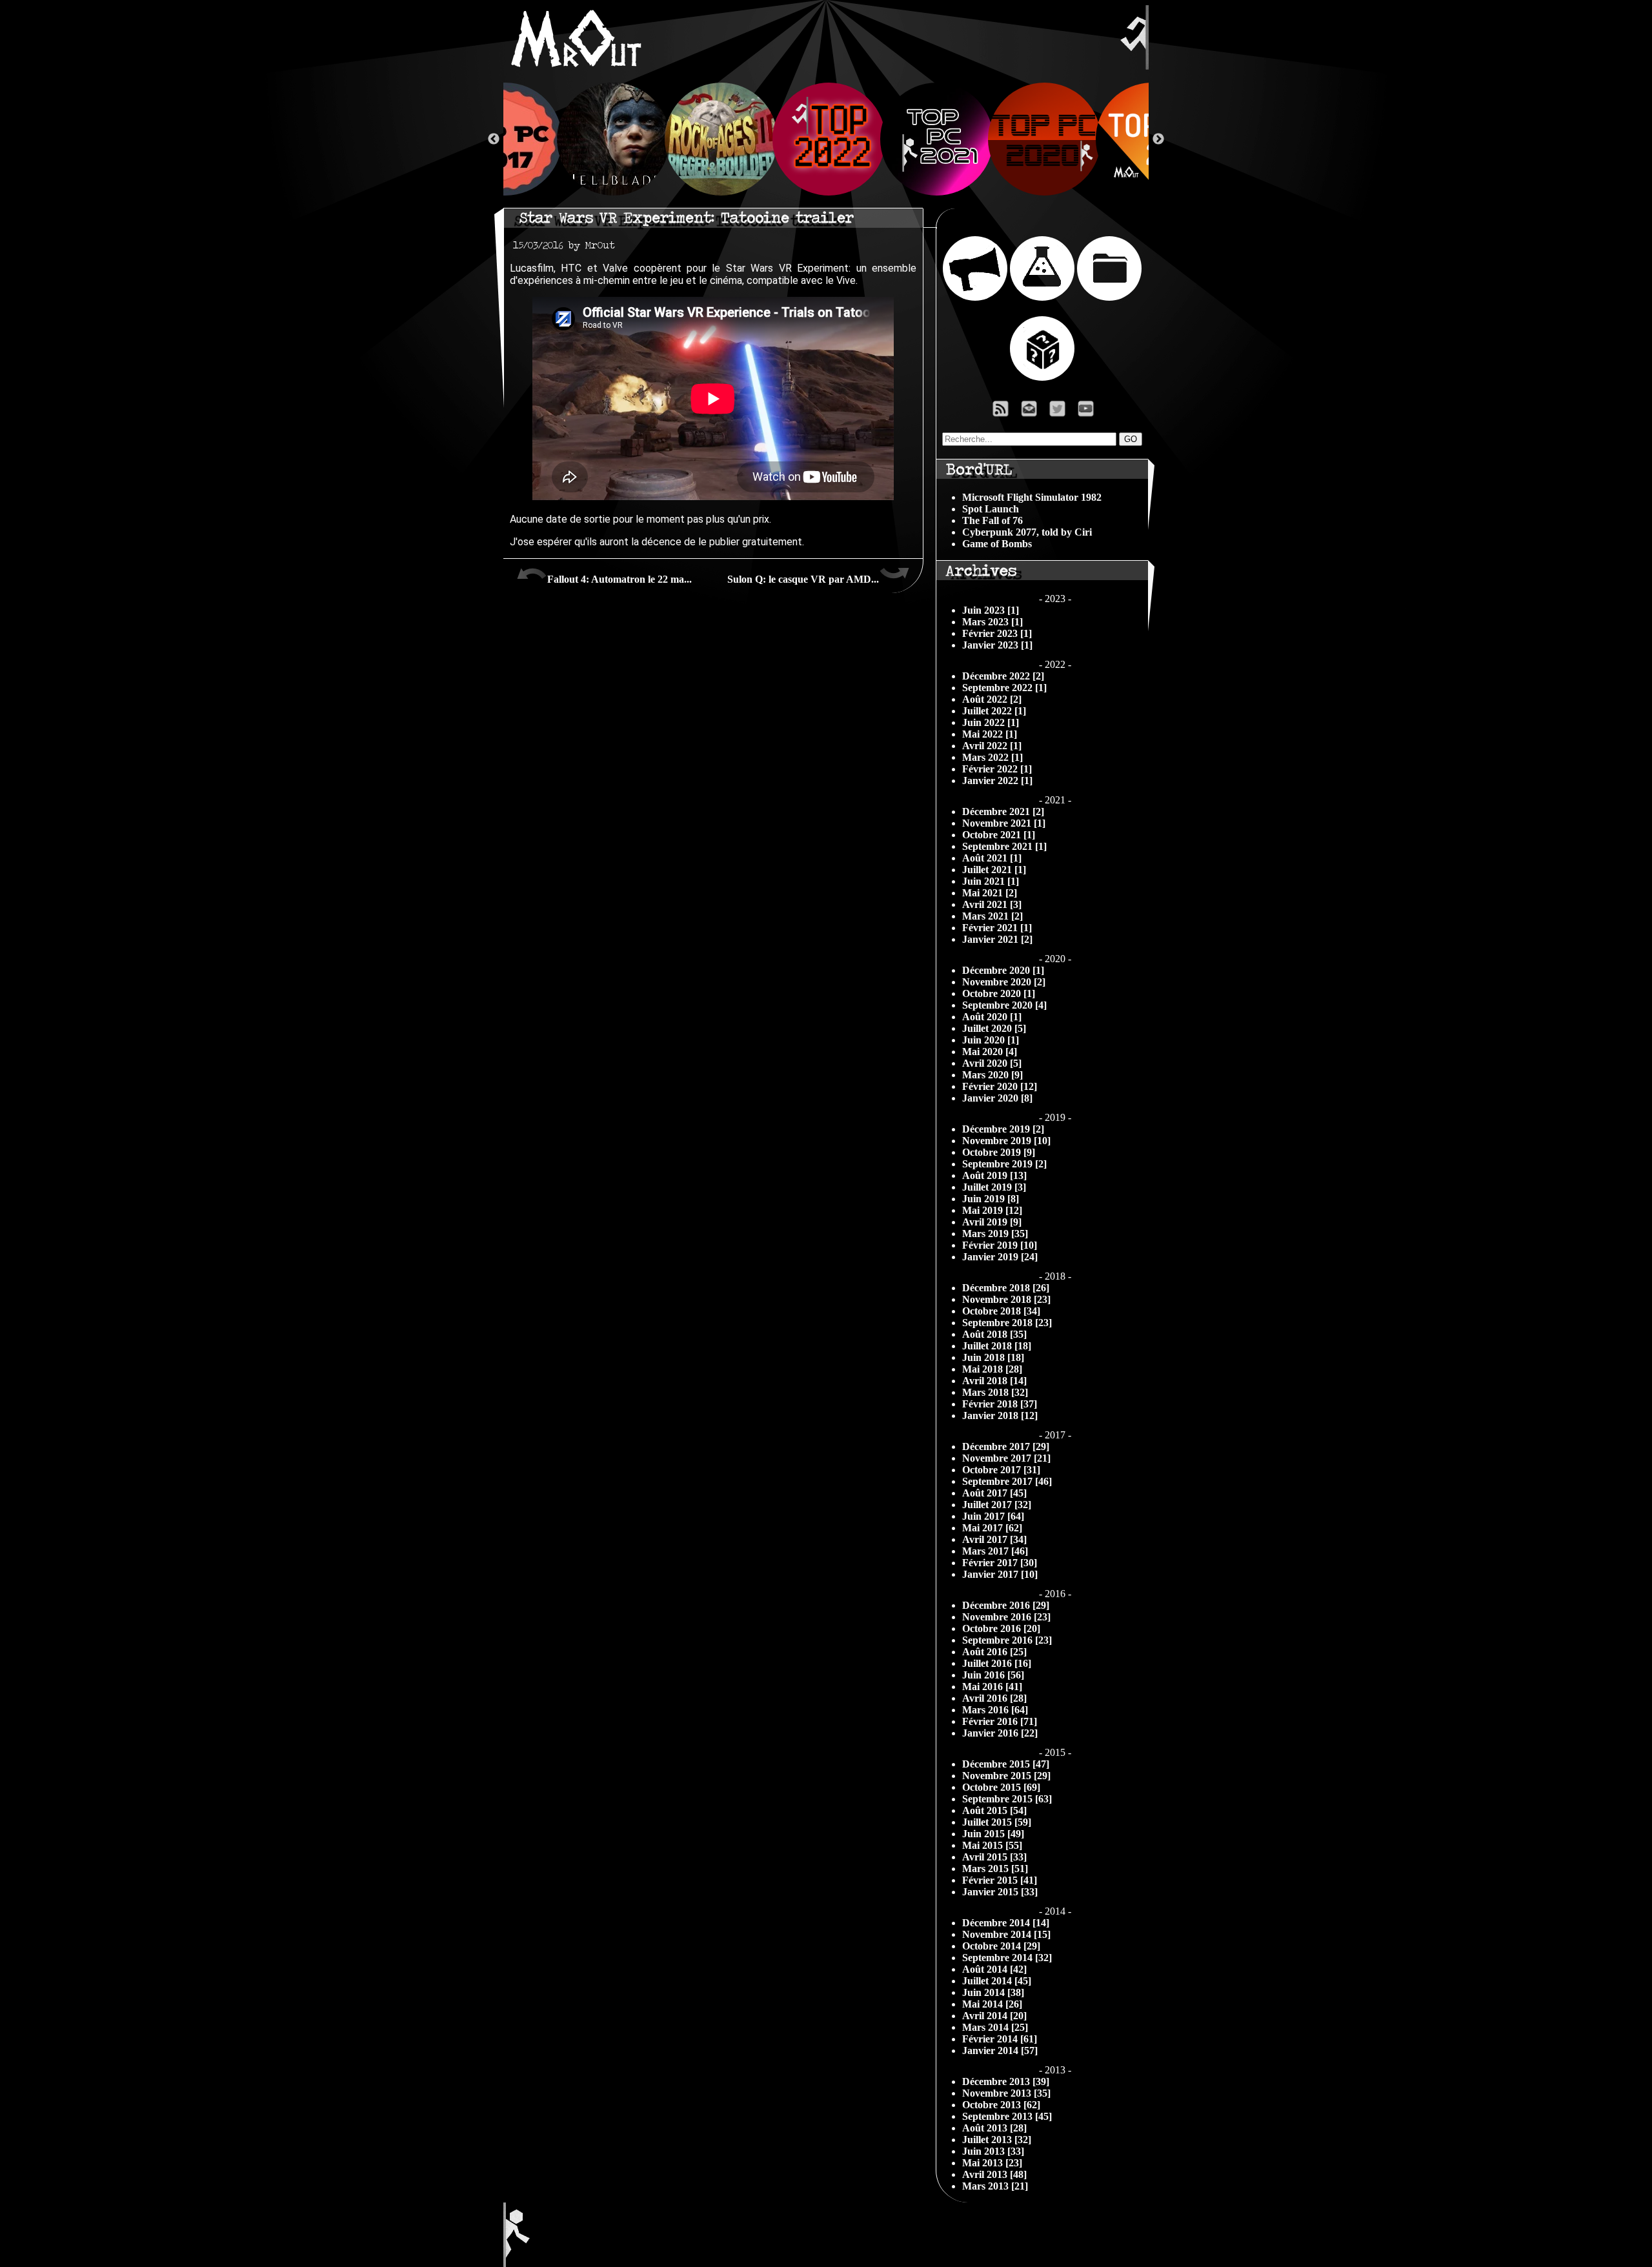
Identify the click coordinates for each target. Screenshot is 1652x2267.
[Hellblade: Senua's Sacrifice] (611, 139)
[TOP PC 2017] (503, 139)
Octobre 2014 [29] (1001, 1946)
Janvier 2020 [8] (997, 1098)
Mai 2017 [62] (992, 1528)
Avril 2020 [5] (992, 1063)
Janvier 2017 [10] (1000, 1574)
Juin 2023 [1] (991, 610)
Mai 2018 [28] (992, 1369)
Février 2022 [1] (997, 769)
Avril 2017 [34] (994, 1539)
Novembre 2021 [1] (1004, 823)
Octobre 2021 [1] (999, 835)
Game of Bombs (997, 544)
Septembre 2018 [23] (1007, 1323)
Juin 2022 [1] (991, 722)
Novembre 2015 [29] (1006, 1776)
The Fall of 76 (992, 520)
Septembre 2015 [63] (1007, 1799)
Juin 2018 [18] (993, 1357)
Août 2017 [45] (994, 1493)
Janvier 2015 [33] (1000, 1892)
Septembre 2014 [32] (1007, 1958)
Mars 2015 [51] (995, 1869)
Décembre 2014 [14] (1006, 1923)
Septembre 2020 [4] (1004, 1005)
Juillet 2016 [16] (997, 1663)
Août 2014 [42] (994, 1969)
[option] (826, 139)
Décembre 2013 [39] (1006, 2081)
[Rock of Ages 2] (719, 139)
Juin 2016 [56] (993, 1675)
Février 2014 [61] (1000, 2039)
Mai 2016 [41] (992, 1687)
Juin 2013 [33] (993, 2151)
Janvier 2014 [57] (1000, 2050)
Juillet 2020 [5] (994, 1028)
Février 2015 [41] (1000, 1880)
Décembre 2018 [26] (1006, 1288)
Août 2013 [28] (994, 2128)
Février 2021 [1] (997, 928)
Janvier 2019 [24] (1000, 1257)
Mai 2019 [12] (992, 1210)
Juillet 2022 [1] (994, 711)
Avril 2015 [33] (994, 1857)
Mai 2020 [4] (990, 1052)
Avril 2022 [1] (992, 746)
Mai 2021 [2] (990, 893)
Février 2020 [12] (1000, 1086)
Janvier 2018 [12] (1000, 1416)
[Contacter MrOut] (1032, 412)
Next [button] (1158, 139)
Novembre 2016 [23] (1006, 1617)
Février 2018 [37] (1000, 1404)
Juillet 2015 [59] (997, 1822)
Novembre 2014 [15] (1006, 1934)
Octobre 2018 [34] (1001, 1311)
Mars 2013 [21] (995, 2186)
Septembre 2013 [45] (1007, 2116)
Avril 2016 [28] (994, 1698)
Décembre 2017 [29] (1006, 1446)
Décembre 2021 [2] (1003, 811)
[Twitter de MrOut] (1060, 412)
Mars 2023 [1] (992, 622)
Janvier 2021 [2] (997, 939)
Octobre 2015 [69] (1001, 1787)
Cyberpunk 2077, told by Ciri (1027, 532)
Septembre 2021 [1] (1004, 846)
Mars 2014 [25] (995, 2027)
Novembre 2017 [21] (1006, 1458)
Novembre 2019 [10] (1006, 1141)
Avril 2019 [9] (992, 1222)
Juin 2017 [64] (993, 1516)
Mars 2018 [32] (995, 1392)
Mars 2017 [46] (995, 1551)
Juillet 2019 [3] (994, 1187)
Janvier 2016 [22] (1000, 1733)
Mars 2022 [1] (992, 757)
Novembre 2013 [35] (1006, 2093)
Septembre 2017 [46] (1007, 1481)
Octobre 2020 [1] (999, 993)
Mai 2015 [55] (992, 1845)
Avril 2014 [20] (994, 2016)
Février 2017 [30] (1000, 1563)
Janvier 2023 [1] (997, 645)
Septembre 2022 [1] (1004, 688)
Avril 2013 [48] (994, 2174)
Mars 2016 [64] (995, 1710)
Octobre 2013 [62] (1001, 2105)
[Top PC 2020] (1042, 139)
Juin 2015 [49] (993, 1834)
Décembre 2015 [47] (1006, 1764)
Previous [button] (494, 139)
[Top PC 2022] (826, 139)
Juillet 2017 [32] (997, 1505)
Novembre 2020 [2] (1004, 982)
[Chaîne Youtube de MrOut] (1092, 412)
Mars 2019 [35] (995, 1234)
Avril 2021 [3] (992, 904)
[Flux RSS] (1001, 412)
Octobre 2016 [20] (1001, 1628)
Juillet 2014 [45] (997, 1981)
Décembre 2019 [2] (1003, 1129)
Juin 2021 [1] (991, 881)
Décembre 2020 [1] (1003, 970)
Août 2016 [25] (994, 1652)
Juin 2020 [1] (991, 1040)
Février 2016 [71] (1000, 1721)
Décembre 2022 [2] (1003, 676)
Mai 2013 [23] (992, 2163)
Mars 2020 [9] (992, 1075)
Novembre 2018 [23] (1006, 1299)
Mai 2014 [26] (992, 2004)
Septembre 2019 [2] (1004, 1164)
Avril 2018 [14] (994, 1381)
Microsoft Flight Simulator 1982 (1032, 497)
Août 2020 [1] (992, 1017)
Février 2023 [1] (997, 633)
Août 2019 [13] (994, 1175)
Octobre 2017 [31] (1001, 1470)
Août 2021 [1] (992, 858)
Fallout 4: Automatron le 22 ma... (619, 579)
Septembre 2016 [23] (1007, 1640)
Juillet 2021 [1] (994, 870)
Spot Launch (991, 509)
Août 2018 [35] (994, 1334)
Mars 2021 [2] (992, 916)
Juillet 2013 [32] (997, 2140)
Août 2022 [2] (992, 699)
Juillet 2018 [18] (997, 1346)
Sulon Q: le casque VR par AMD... (803, 579)
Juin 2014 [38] (993, 1992)
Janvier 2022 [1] (997, 781)
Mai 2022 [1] (990, 734)
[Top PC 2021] (934, 139)
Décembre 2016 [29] (1006, 1605)
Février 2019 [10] (1000, 1245)
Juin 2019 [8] (991, 1199)
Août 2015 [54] (994, 1810)
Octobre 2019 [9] (999, 1152)
